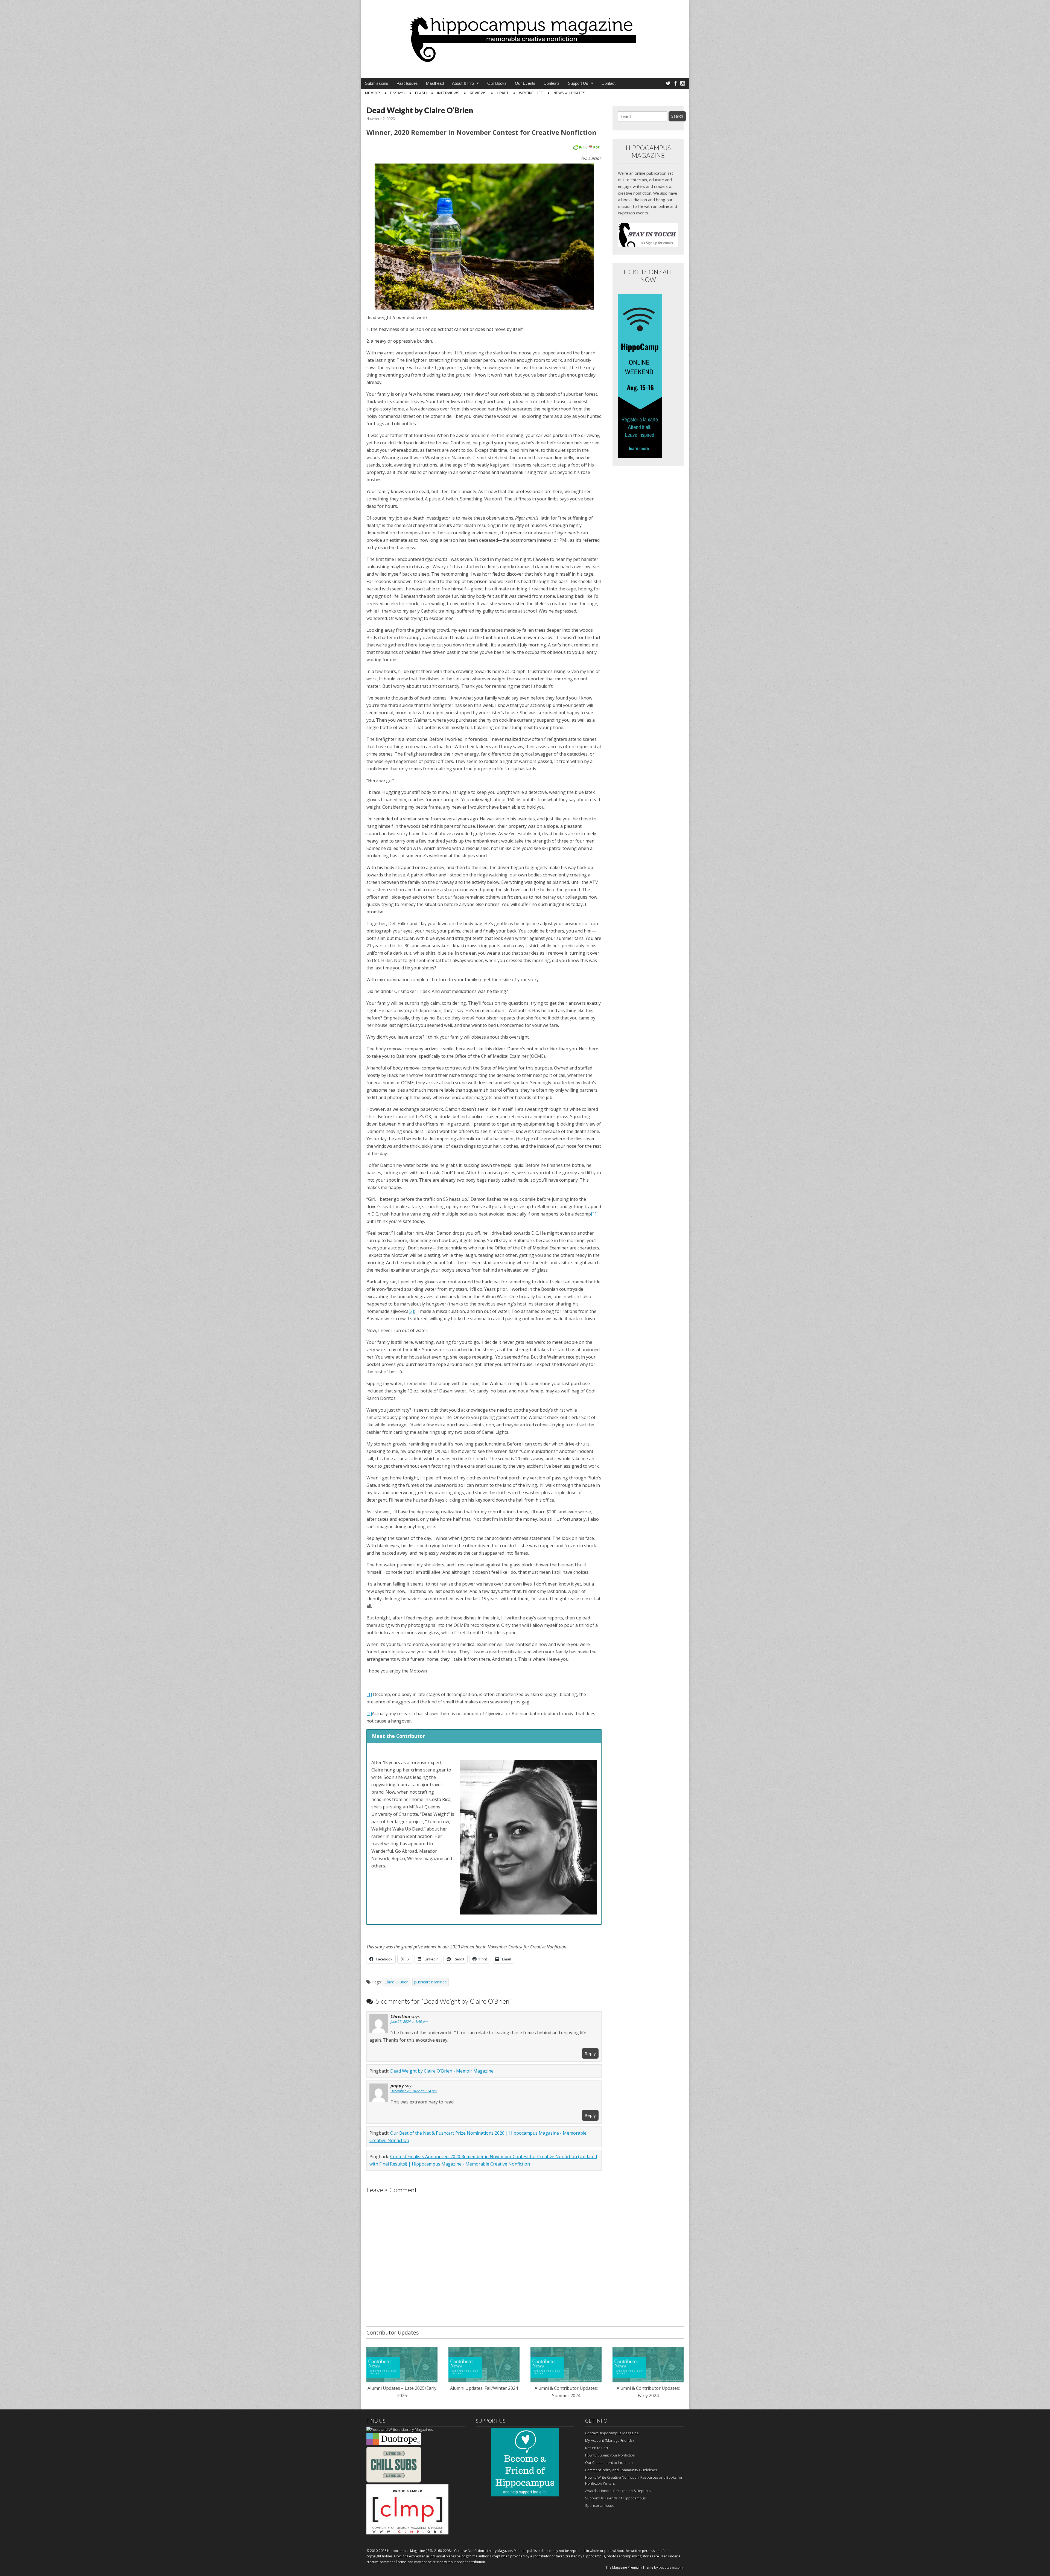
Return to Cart (597, 2448)
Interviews (448, 93)
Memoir (372, 93)
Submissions (377, 83)
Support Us (578, 83)
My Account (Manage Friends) (609, 2440)
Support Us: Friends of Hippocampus (616, 2498)
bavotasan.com (671, 2567)
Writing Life (531, 93)
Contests (552, 83)
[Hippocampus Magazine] (525, 35)
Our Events (525, 83)
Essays (397, 93)
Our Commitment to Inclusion (609, 2463)
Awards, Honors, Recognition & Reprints (618, 2491)
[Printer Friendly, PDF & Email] (586, 147)
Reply (590, 2053)
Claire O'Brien (396, 1982)
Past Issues (407, 83)
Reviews (478, 93)
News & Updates (569, 93)
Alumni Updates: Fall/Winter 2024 (484, 2388)
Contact (609, 83)
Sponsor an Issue (600, 2505)
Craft (503, 93)
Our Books (497, 83)
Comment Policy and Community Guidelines (621, 2470)
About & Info (463, 83)
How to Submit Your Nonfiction (610, 2455)
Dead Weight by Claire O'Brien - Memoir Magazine (442, 2071)
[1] (594, 1214)
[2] (411, 1311)
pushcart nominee (431, 1982)
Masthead (435, 83)
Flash (421, 93)
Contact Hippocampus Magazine (612, 2433)
